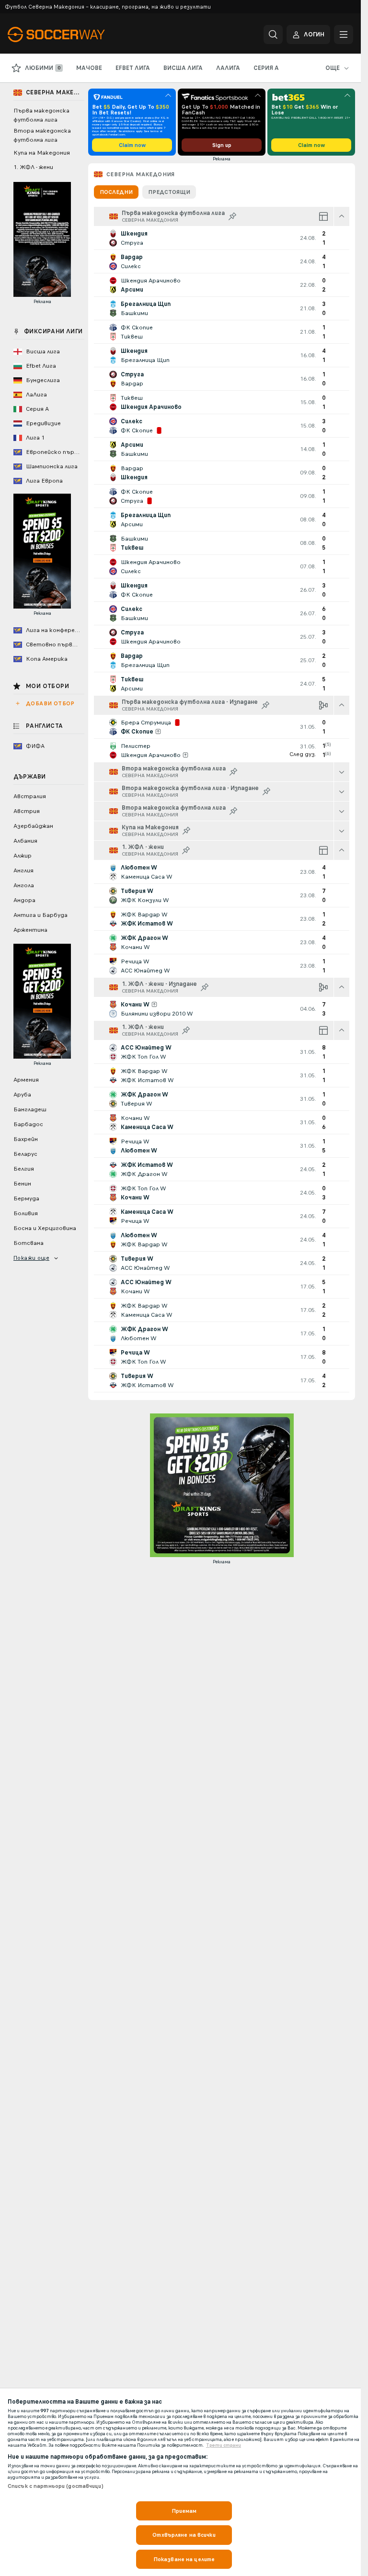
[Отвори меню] (344, 34)
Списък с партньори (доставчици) (56, 2486)
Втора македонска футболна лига (42, 135)
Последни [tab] (116, 192)
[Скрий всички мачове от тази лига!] (342, 216)
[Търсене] (273, 34)
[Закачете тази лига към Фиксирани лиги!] (232, 216)
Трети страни (224, 2445)
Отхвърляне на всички (184, 2535)
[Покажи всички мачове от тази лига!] (342, 772)
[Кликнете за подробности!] (222, 238)
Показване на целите (184, 2559)
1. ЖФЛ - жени (33, 167)
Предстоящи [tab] (169, 192)
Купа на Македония (42, 153)
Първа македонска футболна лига (41, 115)
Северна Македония (141, 174)
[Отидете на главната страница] (74, 34)
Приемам (184, 2511)
